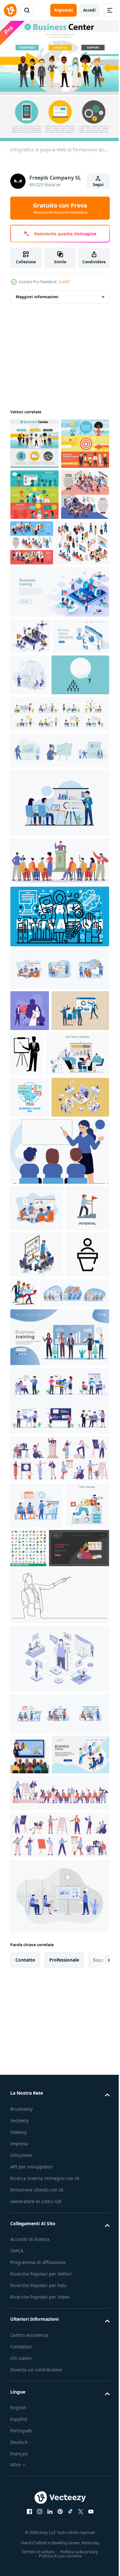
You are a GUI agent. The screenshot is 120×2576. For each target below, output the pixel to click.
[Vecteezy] (10, 10)
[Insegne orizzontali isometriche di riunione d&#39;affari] (82, 589)
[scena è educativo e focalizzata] (59, 1377)
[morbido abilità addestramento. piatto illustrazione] (42, 1238)
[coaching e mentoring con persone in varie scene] (59, 853)
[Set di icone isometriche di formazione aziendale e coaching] (37, 640)
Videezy (18, 2537)
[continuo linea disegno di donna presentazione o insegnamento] (59, 1960)
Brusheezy (21, 2514)
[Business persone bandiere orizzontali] (34, 541)
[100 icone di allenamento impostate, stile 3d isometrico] (74, 1866)
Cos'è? (64, 282)
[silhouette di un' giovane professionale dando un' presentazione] (87, 1192)
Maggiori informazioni (37, 292)
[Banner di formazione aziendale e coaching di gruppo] (34, 592)
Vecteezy (20, 2525)
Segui (98, 185)
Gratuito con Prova (60, 208)
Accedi (89, 10)
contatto (25, 2365)
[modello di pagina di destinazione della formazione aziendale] (59, 689)
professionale (64, 2365)
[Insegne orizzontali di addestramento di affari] (34, 490)
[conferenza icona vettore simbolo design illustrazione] (32, 1573)
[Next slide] (95, 2365)
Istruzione (21, 2560)
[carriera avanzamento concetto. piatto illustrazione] (40, 1913)
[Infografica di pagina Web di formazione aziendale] (34, 439)
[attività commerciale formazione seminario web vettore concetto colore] (30, 1281)
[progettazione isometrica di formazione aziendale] (30, 733)
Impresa (19, 2548)
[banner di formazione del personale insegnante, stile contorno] (59, 1055)
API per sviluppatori (32, 2571)
